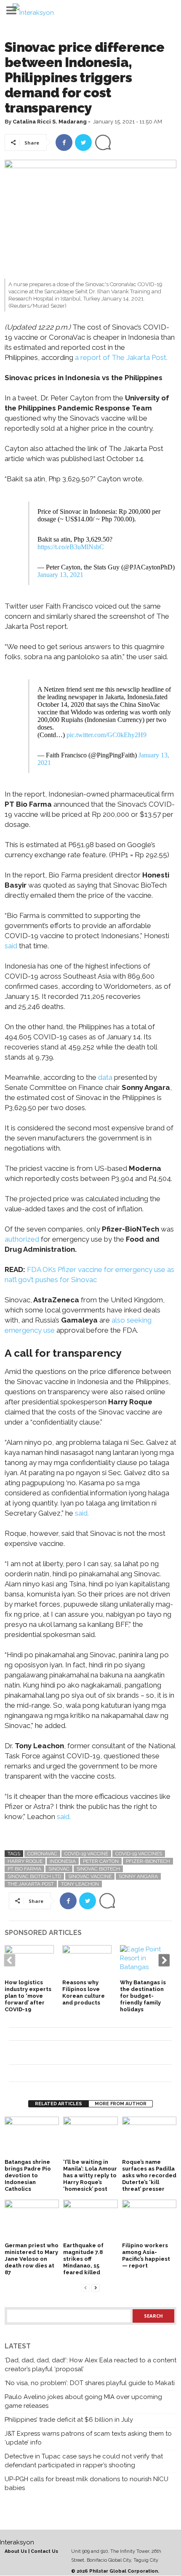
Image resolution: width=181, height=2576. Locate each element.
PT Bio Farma (24, 1869)
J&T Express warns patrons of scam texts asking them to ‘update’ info (88, 2438)
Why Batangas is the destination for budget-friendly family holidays (143, 1996)
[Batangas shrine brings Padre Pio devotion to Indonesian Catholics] (32, 2137)
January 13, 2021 (60, 575)
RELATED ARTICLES (59, 2104)
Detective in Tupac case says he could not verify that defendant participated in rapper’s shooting (84, 2461)
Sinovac (59, 1869)
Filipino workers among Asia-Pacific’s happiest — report (146, 2255)
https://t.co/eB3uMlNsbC (71, 547)
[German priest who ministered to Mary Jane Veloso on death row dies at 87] (32, 2220)
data (105, 1077)
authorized (22, 1239)
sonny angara (138, 1876)
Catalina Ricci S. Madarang (50, 122)
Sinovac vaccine (90, 1876)
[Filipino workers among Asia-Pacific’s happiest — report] (149, 2220)
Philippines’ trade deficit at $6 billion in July (69, 2420)
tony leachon (80, 1884)
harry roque (25, 1861)
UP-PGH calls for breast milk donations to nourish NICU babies (87, 2483)
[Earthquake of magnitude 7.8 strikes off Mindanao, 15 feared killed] (90, 2220)
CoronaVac (42, 1854)
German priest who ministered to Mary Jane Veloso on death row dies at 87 (32, 2259)
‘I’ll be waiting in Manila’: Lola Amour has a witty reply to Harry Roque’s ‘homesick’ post (90, 2175)
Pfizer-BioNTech (148, 1861)
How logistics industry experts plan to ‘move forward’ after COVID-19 (28, 1996)
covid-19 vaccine (86, 1854)
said (11, 946)
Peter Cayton (101, 1861)
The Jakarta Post (31, 1884)
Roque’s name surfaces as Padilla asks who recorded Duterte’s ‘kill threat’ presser (149, 2175)
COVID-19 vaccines (139, 1854)
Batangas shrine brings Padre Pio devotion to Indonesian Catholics (28, 2175)
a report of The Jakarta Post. (121, 357)
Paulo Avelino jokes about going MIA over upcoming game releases (83, 2401)
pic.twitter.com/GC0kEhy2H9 (106, 735)
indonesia (63, 1861)
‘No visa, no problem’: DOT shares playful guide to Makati (90, 2383)
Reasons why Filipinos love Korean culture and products (84, 1992)
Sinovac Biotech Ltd (34, 1876)
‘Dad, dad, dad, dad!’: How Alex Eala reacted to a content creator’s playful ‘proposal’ (90, 2365)
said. (82, 1513)
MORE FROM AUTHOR (121, 2104)
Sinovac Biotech (98, 1869)
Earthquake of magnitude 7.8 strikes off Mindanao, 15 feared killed (83, 2259)
